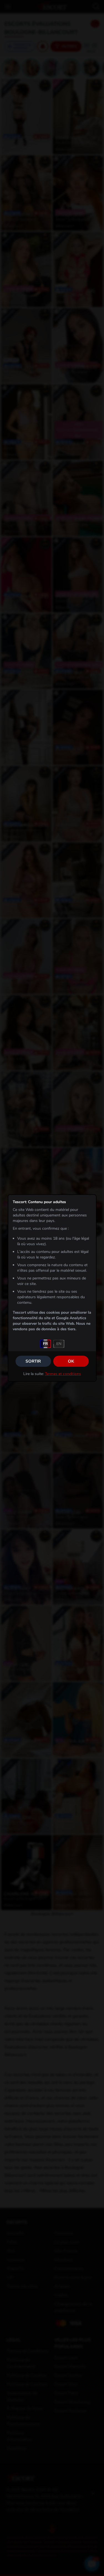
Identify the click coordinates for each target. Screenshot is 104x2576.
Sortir (33, 1361)
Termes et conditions (63, 1374)
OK (71, 1361)
